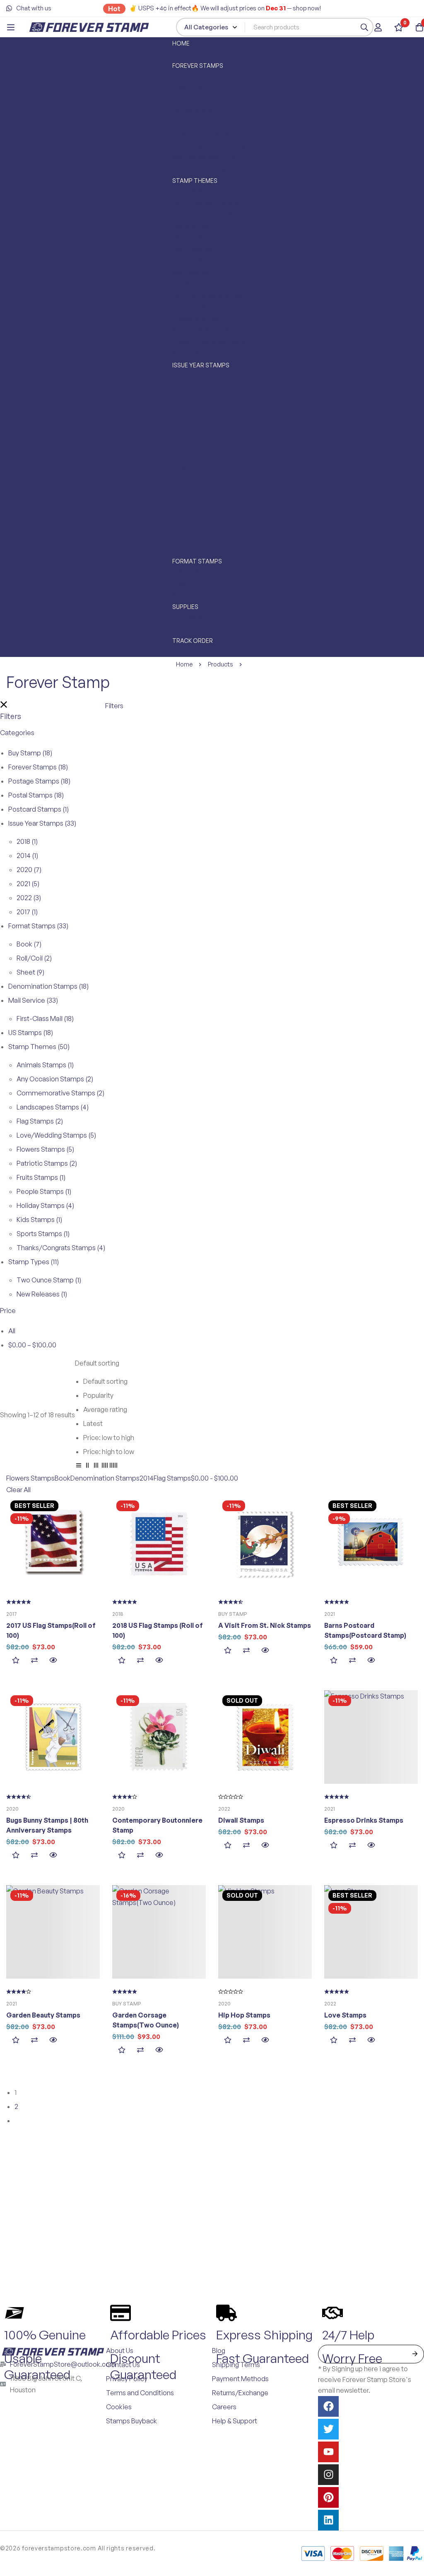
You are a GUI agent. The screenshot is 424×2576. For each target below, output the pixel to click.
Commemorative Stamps (60, 1093)
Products (220, 664)
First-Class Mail (45, 1018)
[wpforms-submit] (415, 2354)
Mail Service (33, 1000)
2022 (29, 898)
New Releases (42, 1294)
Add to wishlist (16, 1660)
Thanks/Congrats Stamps (61, 1248)
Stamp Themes (39, 1047)
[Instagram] (328, 2475)
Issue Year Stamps (42, 823)
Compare (34, 1660)
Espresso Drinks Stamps (364, 1820)
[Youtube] (328, 2452)
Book (29, 944)
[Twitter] (328, 2429)
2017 (27, 912)
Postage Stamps (39, 781)
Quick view (53, 1660)
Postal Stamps (36, 795)
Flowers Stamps (45, 1149)
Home (184, 664)
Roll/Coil (34, 958)
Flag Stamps (40, 1121)
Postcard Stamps (39, 809)
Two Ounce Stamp (49, 1280)
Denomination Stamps (48, 986)
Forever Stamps (38, 767)
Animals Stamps (45, 1065)
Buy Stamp (30, 753)
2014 (27, 855)
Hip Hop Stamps (244, 2015)
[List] (79, 1467)
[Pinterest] (328, 2497)
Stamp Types (34, 1262)
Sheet (30, 972)
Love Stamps (345, 2015)
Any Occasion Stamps (55, 1079)
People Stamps (44, 1191)
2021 (28, 884)
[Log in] (378, 27)
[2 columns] (87, 1467)
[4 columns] (105, 1467)
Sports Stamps (43, 1234)
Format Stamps (38, 926)
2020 (29, 870)
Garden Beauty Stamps (43, 2015)
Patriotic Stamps (47, 1163)
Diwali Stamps (241, 1820)
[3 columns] (96, 1467)
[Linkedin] (328, 2520)
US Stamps (31, 1033)
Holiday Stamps (45, 1205)
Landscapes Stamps (53, 1107)
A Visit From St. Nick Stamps (265, 1625)
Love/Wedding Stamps (56, 1135)
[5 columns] (113, 1467)
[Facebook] (328, 2406)
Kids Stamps (39, 1220)
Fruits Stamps (41, 1177)
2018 (27, 841)
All (12, 1331)
